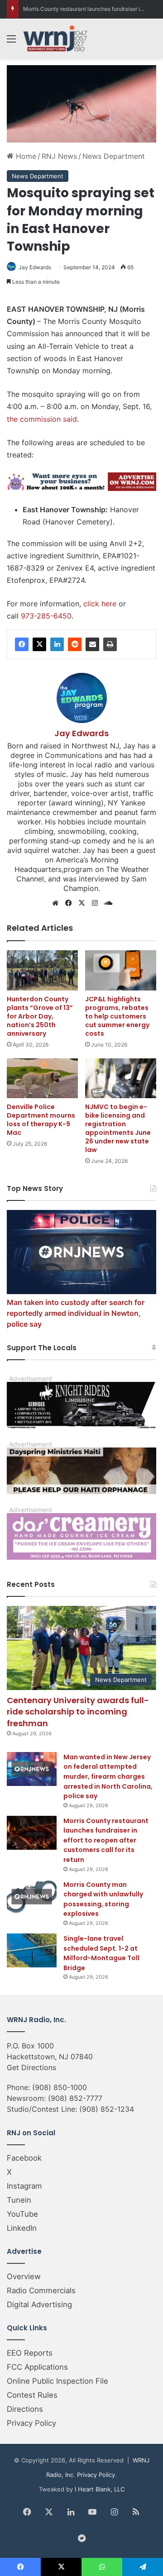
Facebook (24, 2158)
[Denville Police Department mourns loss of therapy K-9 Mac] (42, 1078)
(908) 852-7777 (75, 2098)
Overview (24, 2276)
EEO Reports (30, 2353)
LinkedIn (22, 2228)
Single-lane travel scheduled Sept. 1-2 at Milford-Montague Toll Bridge (101, 1953)
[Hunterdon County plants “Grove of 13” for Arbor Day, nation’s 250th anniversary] (42, 970)
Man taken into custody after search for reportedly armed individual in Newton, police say (76, 1313)
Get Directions (31, 2067)
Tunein (19, 2200)
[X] (39, 644)
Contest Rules (32, 2395)
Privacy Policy (31, 2423)
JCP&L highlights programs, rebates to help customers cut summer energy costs (117, 1016)
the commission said (42, 419)
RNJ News (59, 156)
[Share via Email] (92, 644)
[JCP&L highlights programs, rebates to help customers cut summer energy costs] (121, 970)
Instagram (24, 2186)
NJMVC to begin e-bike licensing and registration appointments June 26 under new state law (118, 1128)
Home (25, 156)
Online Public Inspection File (58, 2381)
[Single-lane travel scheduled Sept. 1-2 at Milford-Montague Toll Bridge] (32, 1950)
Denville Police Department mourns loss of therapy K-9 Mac (41, 1120)
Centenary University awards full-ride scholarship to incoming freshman (78, 1712)
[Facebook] (22, 644)
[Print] (110, 644)
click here (100, 604)
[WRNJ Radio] (55, 38)
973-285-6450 (46, 616)
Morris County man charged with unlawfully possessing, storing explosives (103, 1899)
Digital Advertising (39, 2305)
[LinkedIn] (57, 644)
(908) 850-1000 (60, 2087)
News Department (114, 156)
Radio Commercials (41, 2290)
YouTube (22, 2214)
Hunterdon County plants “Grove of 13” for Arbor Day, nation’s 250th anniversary (40, 1016)
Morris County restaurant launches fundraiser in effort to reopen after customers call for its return (106, 1840)
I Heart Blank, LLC (100, 2489)
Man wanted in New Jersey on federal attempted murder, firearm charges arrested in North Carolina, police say (108, 1776)
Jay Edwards (35, 267)
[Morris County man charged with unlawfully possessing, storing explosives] (32, 1897)
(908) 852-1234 (107, 2109)
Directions (25, 2409)
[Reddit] (75, 644)
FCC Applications (37, 2367)
